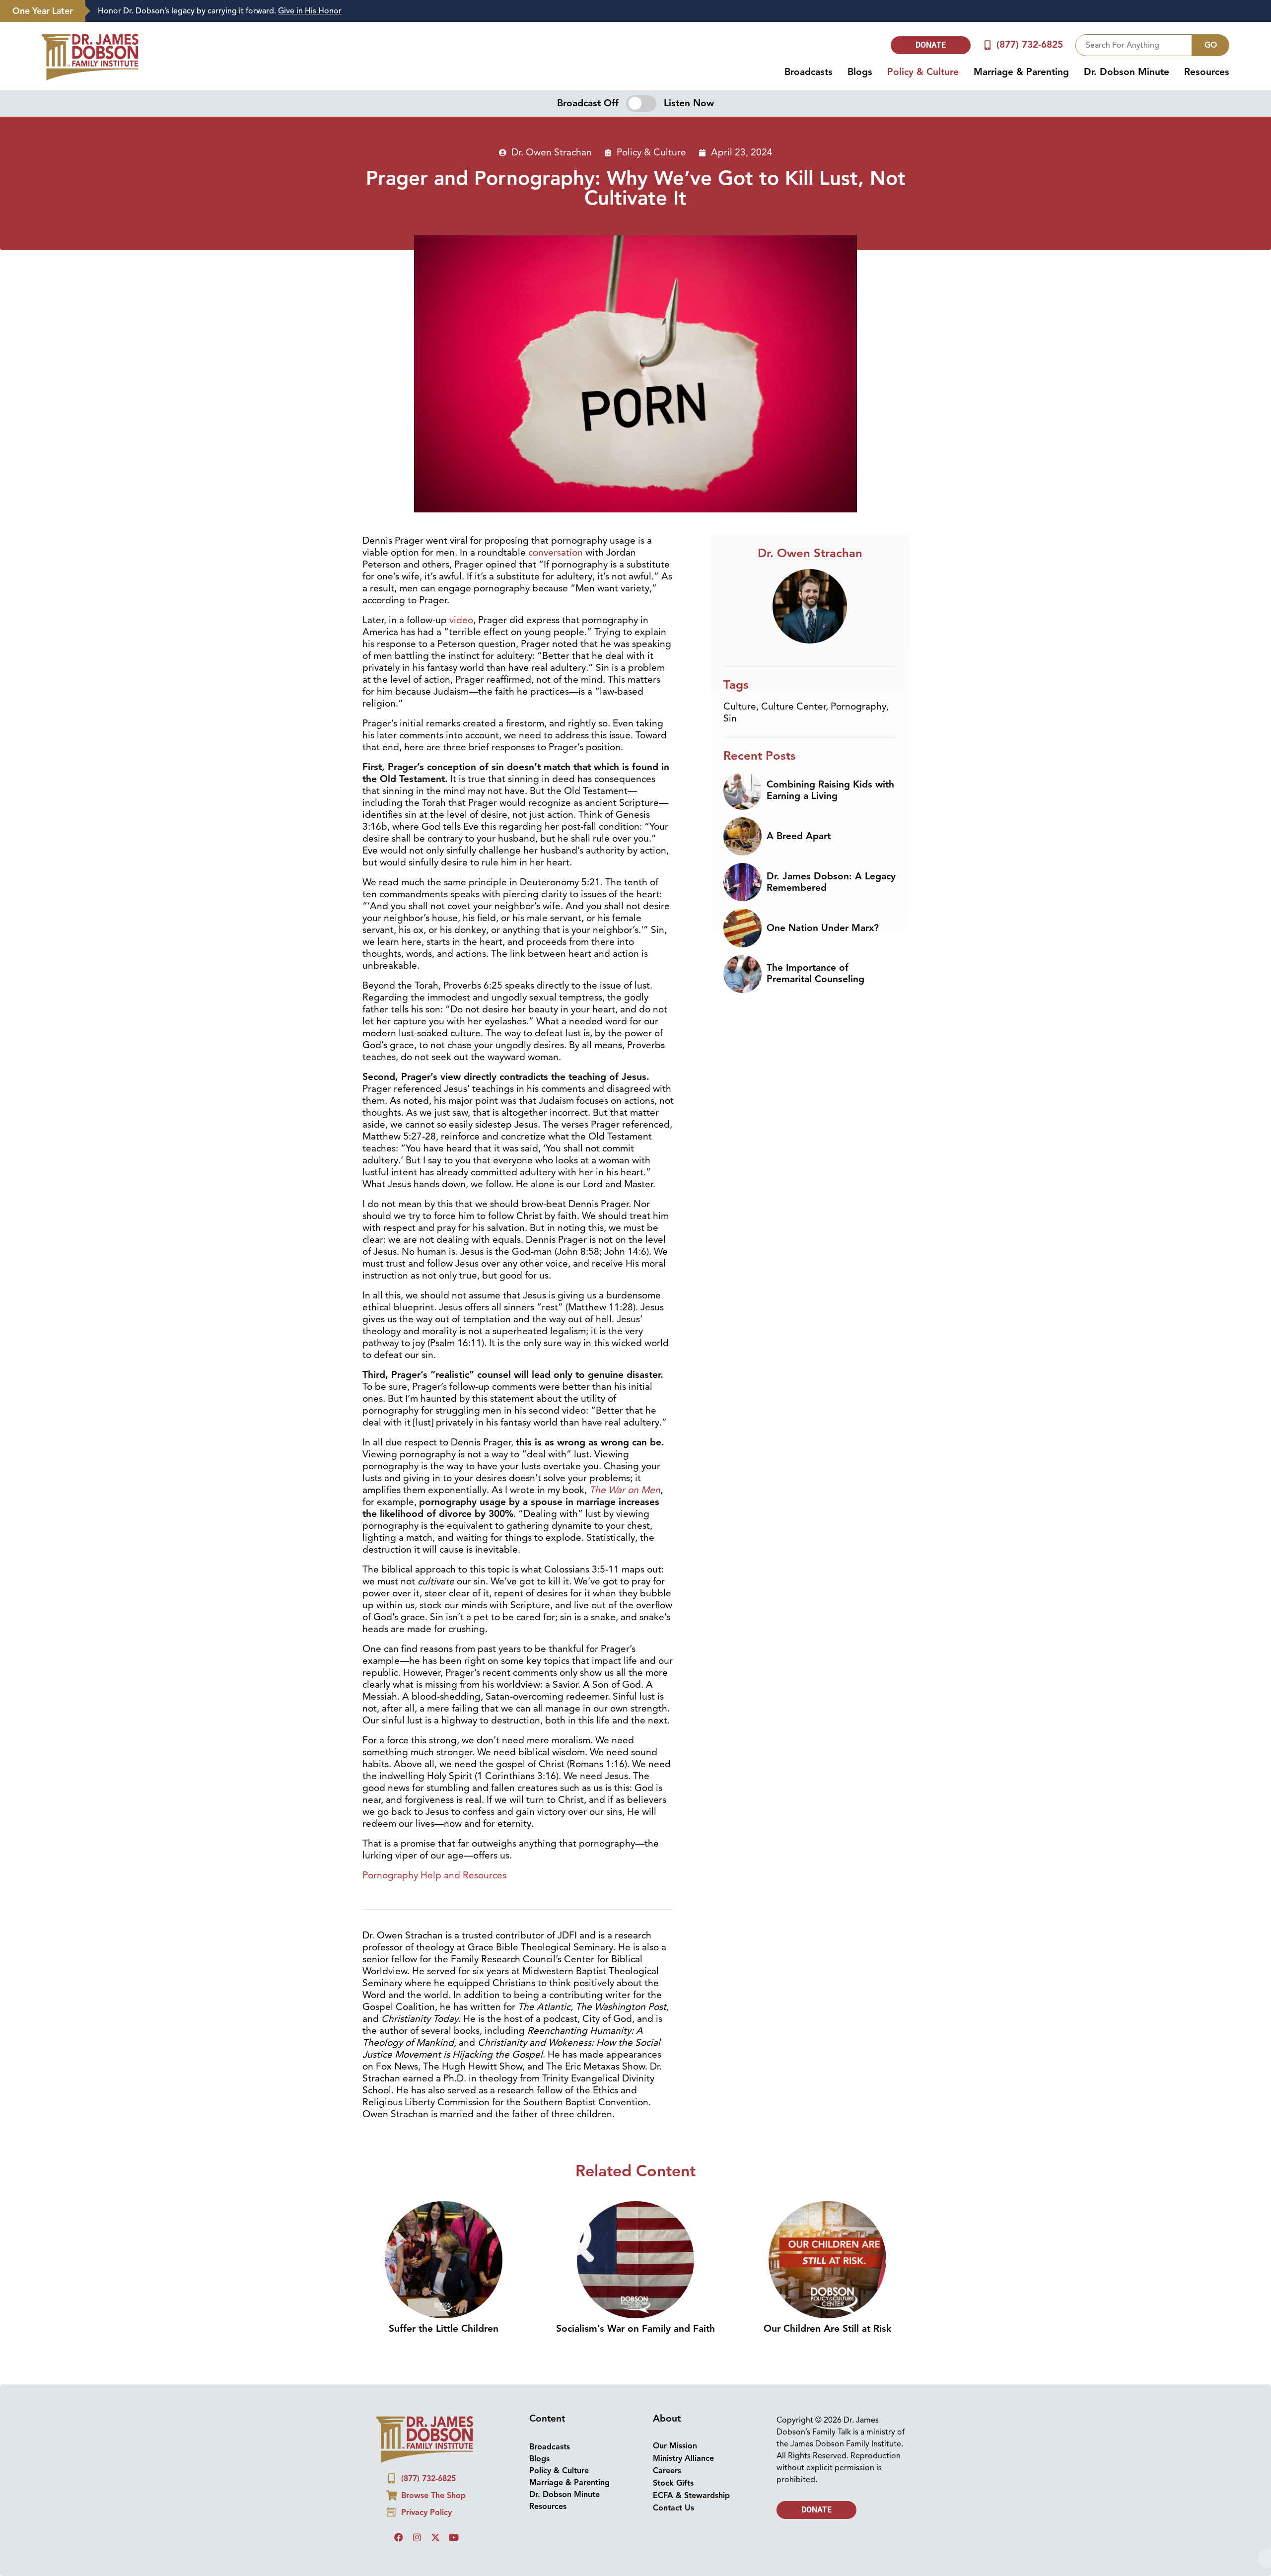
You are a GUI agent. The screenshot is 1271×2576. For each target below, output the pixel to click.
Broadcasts (809, 72)
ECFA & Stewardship (691, 2496)
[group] (673, 11)
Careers (667, 2471)
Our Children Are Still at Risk (827, 2329)
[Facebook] (399, 2537)
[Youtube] (454, 2537)
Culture (740, 707)
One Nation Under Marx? (823, 928)
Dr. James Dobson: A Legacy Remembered (831, 882)
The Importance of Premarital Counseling (815, 973)
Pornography (858, 707)
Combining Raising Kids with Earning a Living (830, 790)
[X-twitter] (435, 2537)
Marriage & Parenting (1021, 72)
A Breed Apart (799, 836)
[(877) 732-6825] (988, 45)
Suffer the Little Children (444, 2329)
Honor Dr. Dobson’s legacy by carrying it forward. (220, 11)
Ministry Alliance (683, 2458)
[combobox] (1134, 45)
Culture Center (793, 707)
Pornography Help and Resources (434, 1875)
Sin (730, 718)
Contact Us (673, 2508)
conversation (556, 553)
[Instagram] (417, 2537)
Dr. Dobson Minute (1127, 72)
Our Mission (675, 2446)
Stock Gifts (673, 2483)
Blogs (860, 72)
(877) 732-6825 (1030, 45)
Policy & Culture (923, 72)
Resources (1207, 72)
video (461, 620)
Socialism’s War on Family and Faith (635, 2329)
